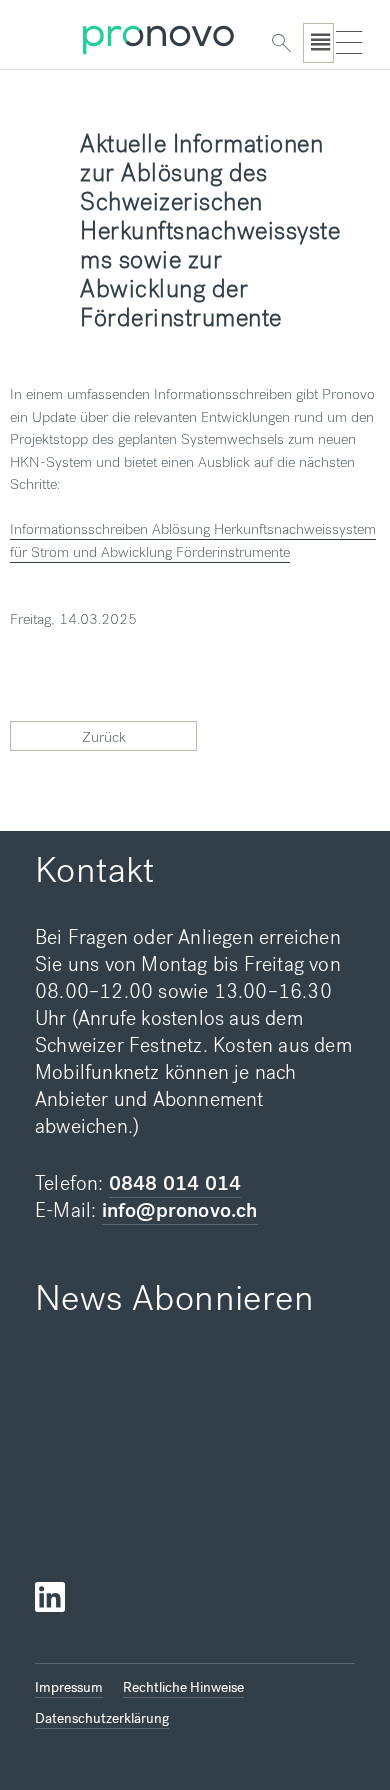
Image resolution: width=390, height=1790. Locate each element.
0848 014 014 (175, 1183)
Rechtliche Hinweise (183, 1687)
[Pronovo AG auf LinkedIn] (50, 1597)
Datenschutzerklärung (102, 1718)
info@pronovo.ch (180, 1210)
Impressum (69, 1687)
